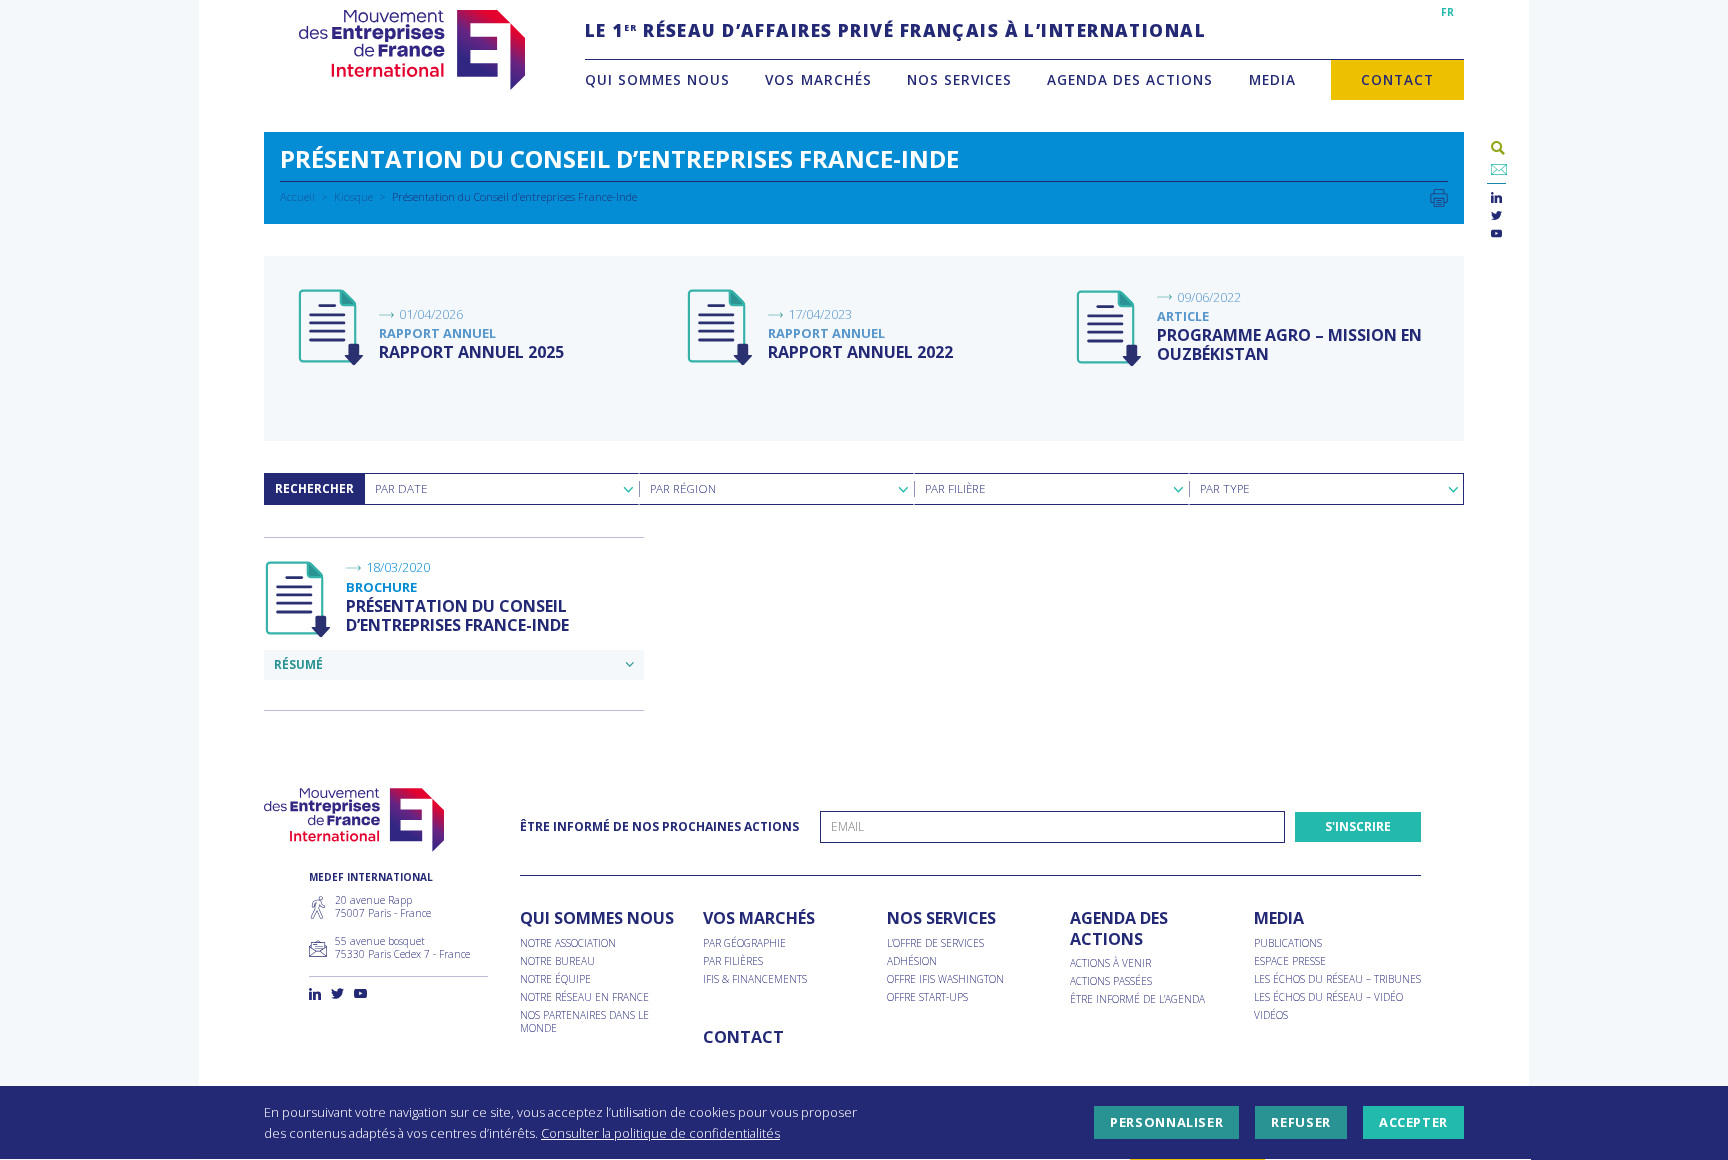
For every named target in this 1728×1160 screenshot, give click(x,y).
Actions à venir (1110, 963)
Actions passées (1111, 981)
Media (1272, 79)
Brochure (381, 587)
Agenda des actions (1130, 79)
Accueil (297, 196)
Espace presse (1290, 961)
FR (1447, 12)
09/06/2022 (1209, 297)
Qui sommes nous (657, 79)
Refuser (1300, 1123)
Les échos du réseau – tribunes (1337, 979)
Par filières (733, 961)
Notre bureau (557, 961)
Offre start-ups (927, 997)
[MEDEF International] (411, 50)
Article (1183, 316)
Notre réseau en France (584, 997)
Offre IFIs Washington (945, 979)
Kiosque (353, 196)
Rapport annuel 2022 (860, 352)
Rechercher (314, 488)
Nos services (959, 79)
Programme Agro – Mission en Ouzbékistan (1289, 344)
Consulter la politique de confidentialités (660, 1133)
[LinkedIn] (1496, 198)
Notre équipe (555, 979)
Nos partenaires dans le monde (584, 1022)
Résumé (298, 664)
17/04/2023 (820, 314)
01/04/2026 (431, 314)
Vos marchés (818, 79)
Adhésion (912, 961)
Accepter (1413, 1123)
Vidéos (1271, 1015)
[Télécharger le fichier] (332, 328)
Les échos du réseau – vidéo (1328, 997)
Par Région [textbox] (683, 488)
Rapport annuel (437, 333)
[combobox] (501, 489)
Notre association (568, 943)
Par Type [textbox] (1224, 488)
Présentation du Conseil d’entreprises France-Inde (457, 615)
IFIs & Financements (755, 979)
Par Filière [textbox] (955, 488)
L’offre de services (935, 943)
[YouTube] (1496, 234)
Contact (1397, 79)
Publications (1288, 943)
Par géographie (744, 943)
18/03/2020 (398, 567)
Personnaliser (1166, 1123)
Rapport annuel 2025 (471, 352)
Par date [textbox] (401, 488)
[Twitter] (1496, 216)
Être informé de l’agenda (1137, 999)
